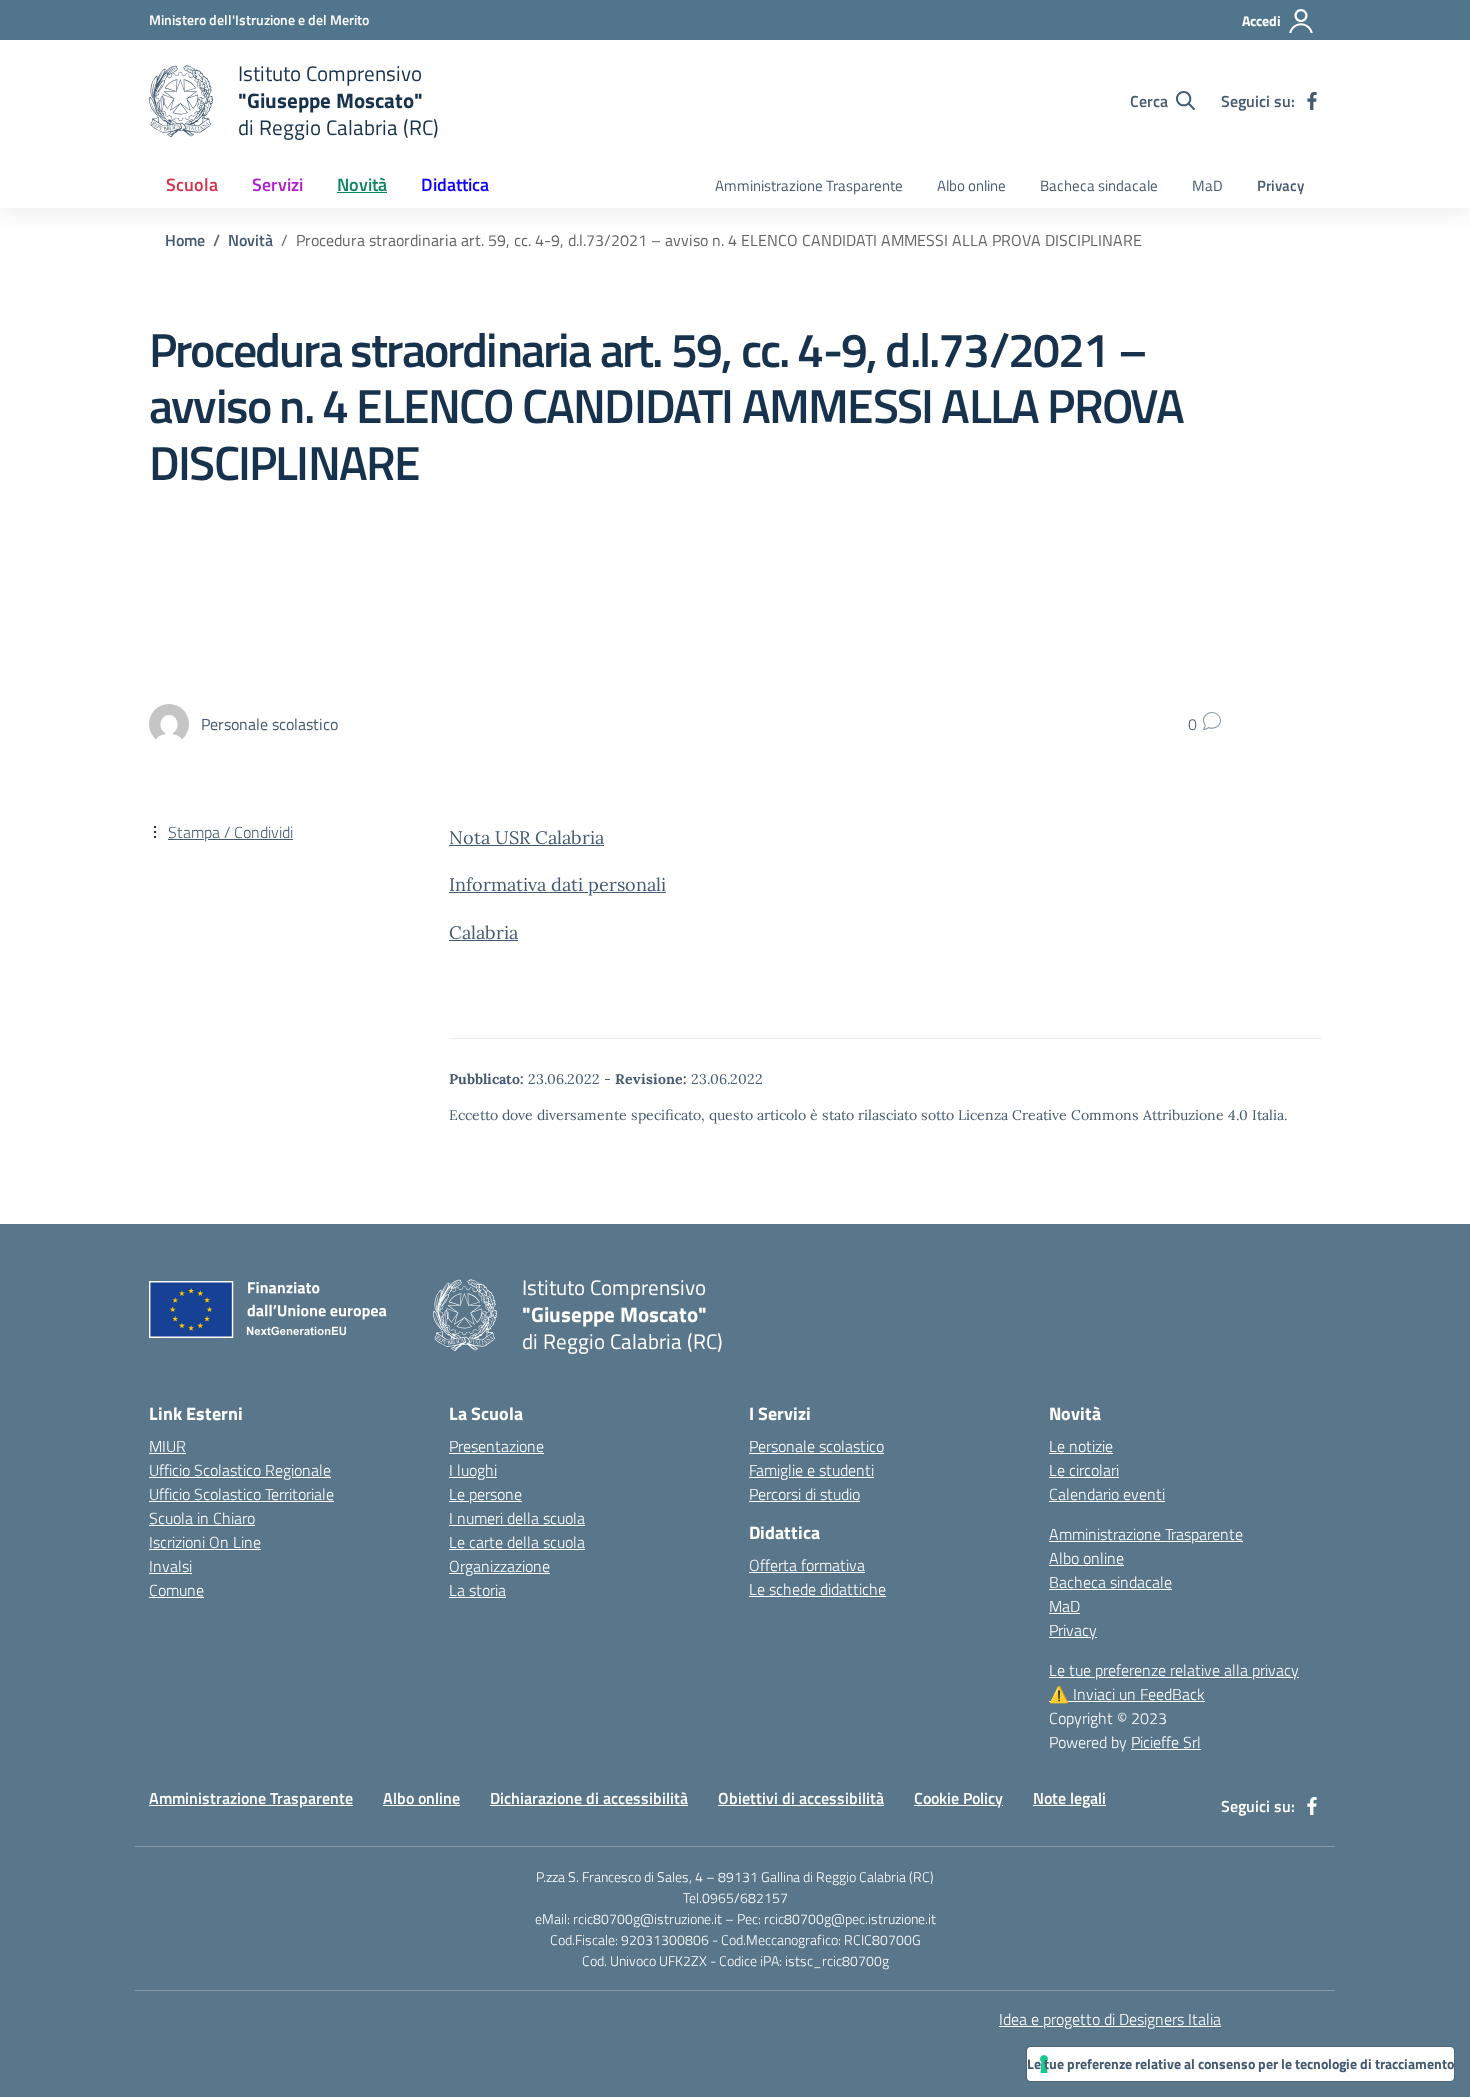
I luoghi (473, 1470)
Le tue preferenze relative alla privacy (1174, 1670)
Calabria (483, 932)
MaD (1207, 185)
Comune (176, 1590)
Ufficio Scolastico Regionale (240, 1470)
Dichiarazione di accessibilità (589, 1798)
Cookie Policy (958, 1798)
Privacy (1280, 185)
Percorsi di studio (804, 1494)
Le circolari (1084, 1470)
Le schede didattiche (817, 1589)
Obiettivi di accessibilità (801, 1798)
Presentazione (496, 1446)
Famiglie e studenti (811, 1470)
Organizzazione (499, 1566)
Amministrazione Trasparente (809, 185)
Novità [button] (362, 184)
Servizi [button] (277, 184)
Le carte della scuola (517, 1542)
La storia (477, 1590)
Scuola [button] (192, 184)
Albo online (971, 185)
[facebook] (1312, 101)
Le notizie (1081, 1446)
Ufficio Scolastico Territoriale (241, 1494)
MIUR (167, 1446)
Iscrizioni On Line (205, 1542)
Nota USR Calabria (526, 837)
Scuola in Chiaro (202, 1518)
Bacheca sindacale (1099, 185)
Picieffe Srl (1166, 1742)
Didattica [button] (455, 184)
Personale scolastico (816, 1446)
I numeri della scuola (517, 1518)
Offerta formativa (807, 1565)
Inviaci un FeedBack (1127, 1694)
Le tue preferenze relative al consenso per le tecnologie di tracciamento (1240, 2063)
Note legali (1069, 1798)
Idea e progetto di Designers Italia (1110, 2019)
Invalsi (170, 1566)
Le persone (485, 1494)
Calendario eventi (1107, 1494)
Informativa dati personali (557, 884)
